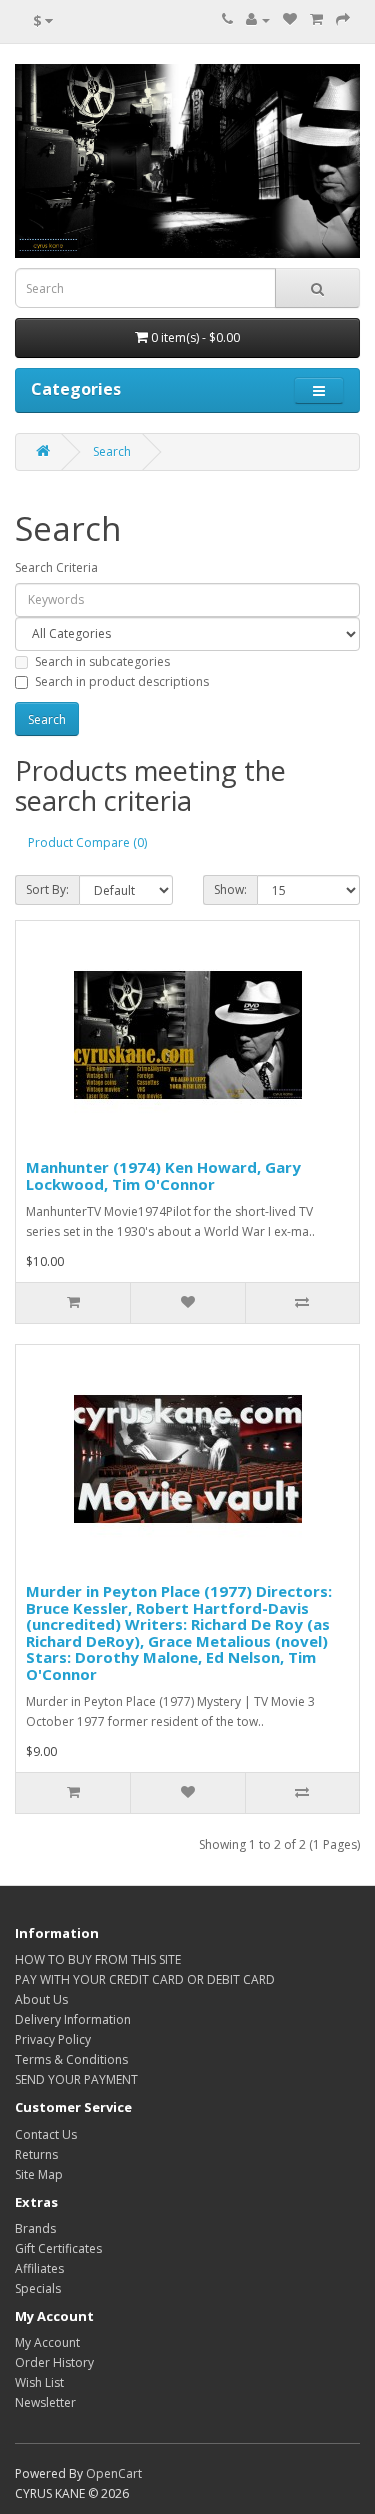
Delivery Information (73, 2019)
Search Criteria (56, 567)
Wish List (39, 2382)
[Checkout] (343, 19)
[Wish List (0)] (290, 19)
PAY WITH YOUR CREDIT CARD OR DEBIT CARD (145, 1979)
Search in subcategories (102, 661)
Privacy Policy (53, 2039)
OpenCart (114, 2473)
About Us (41, 1999)
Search (112, 451)
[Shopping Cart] (316, 19)
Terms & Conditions (71, 2059)
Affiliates (39, 2268)
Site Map (39, 2174)
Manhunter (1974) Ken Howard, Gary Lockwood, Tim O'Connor (163, 1175)
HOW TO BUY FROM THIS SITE (98, 1959)
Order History (54, 2362)
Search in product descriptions (122, 681)
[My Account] (258, 19)
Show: (230, 889)
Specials (38, 2288)
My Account (47, 2342)
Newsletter (45, 2402)
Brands (35, 2228)
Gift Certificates (58, 2248)
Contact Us (46, 2134)
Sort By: (47, 889)
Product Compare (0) (87, 842)
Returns (36, 2154)
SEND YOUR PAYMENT (76, 2079)
